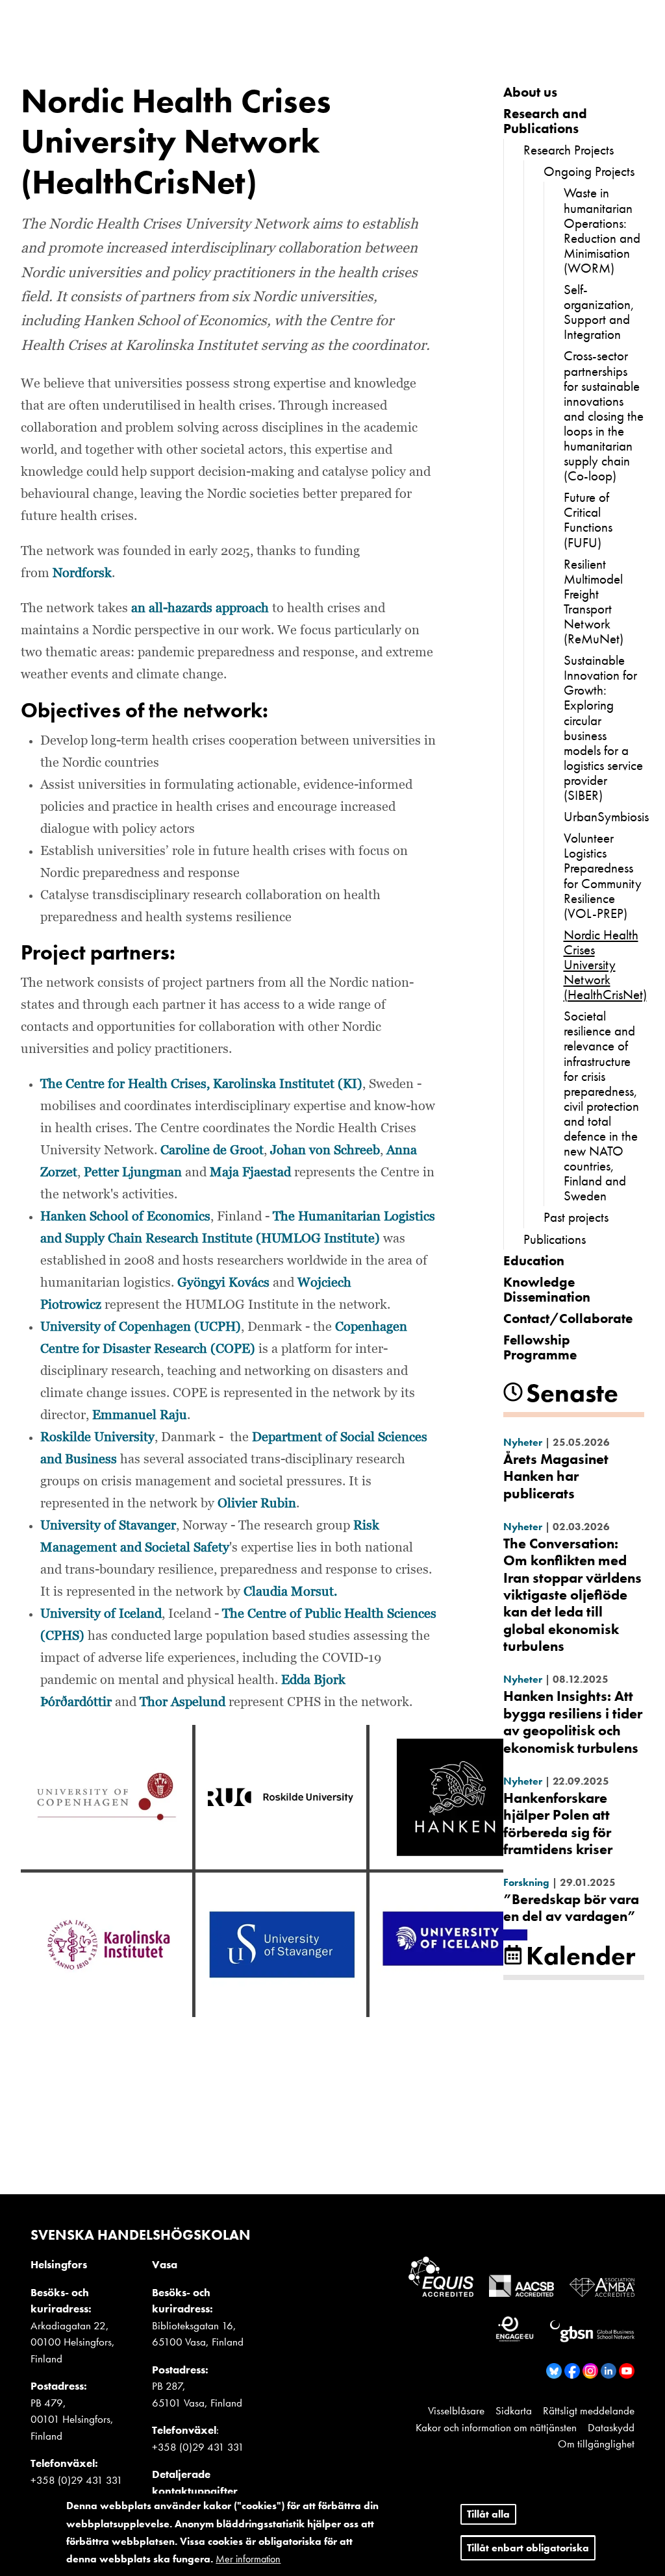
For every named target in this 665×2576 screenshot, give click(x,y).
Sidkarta (514, 2410)
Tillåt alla (488, 2514)
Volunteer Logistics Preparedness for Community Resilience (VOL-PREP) (603, 875)
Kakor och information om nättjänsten (496, 2427)
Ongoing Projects (589, 171)
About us (530, 92)
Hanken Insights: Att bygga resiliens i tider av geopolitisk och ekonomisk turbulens (573, 1722)
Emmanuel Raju (140, 1415)
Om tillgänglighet (596, 2444)
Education (534, 1260)
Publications (555, 1239)
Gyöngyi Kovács (223, 1283)
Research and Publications (545, 121)
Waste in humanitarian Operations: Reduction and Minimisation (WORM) (602, 230)
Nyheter (523, 1442)
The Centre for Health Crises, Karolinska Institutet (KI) (201, 1084)
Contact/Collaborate (568, 1318)
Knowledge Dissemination (547, 1289)
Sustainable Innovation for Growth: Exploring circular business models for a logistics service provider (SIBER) (603, 727)
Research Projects (569, 150)
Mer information (248, 2559)
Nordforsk (82, 573)
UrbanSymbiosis (606, 816)
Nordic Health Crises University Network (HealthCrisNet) (605, 964)
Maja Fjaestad (250, 1172)
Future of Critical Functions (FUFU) (588, 519)
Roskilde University (97, 1437)
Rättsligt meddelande (589, 2410)
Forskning (526, 1882)
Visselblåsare (456, 2410)
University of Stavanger (108, 1526)
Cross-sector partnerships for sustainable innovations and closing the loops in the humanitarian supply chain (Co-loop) (604, 415)
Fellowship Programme (540, 1347)
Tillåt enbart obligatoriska (528, 2548)
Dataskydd (611, 2427)
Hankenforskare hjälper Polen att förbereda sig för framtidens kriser (558, 1824)
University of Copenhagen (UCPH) (141, 1327)
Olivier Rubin (257, 1504)
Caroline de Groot (212, 1150)
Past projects (576, 1217)
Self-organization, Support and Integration (599, 312)
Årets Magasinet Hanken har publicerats (556, 1476)
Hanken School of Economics (125, 1217)
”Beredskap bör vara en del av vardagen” (571, 1908)
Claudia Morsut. (290, 1592)
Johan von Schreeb (325, 1150)
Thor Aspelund (182, 1702)
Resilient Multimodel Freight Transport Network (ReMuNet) (594, 601)
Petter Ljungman (133, 1172)
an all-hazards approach (200, 608)
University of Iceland (101, 1614)
